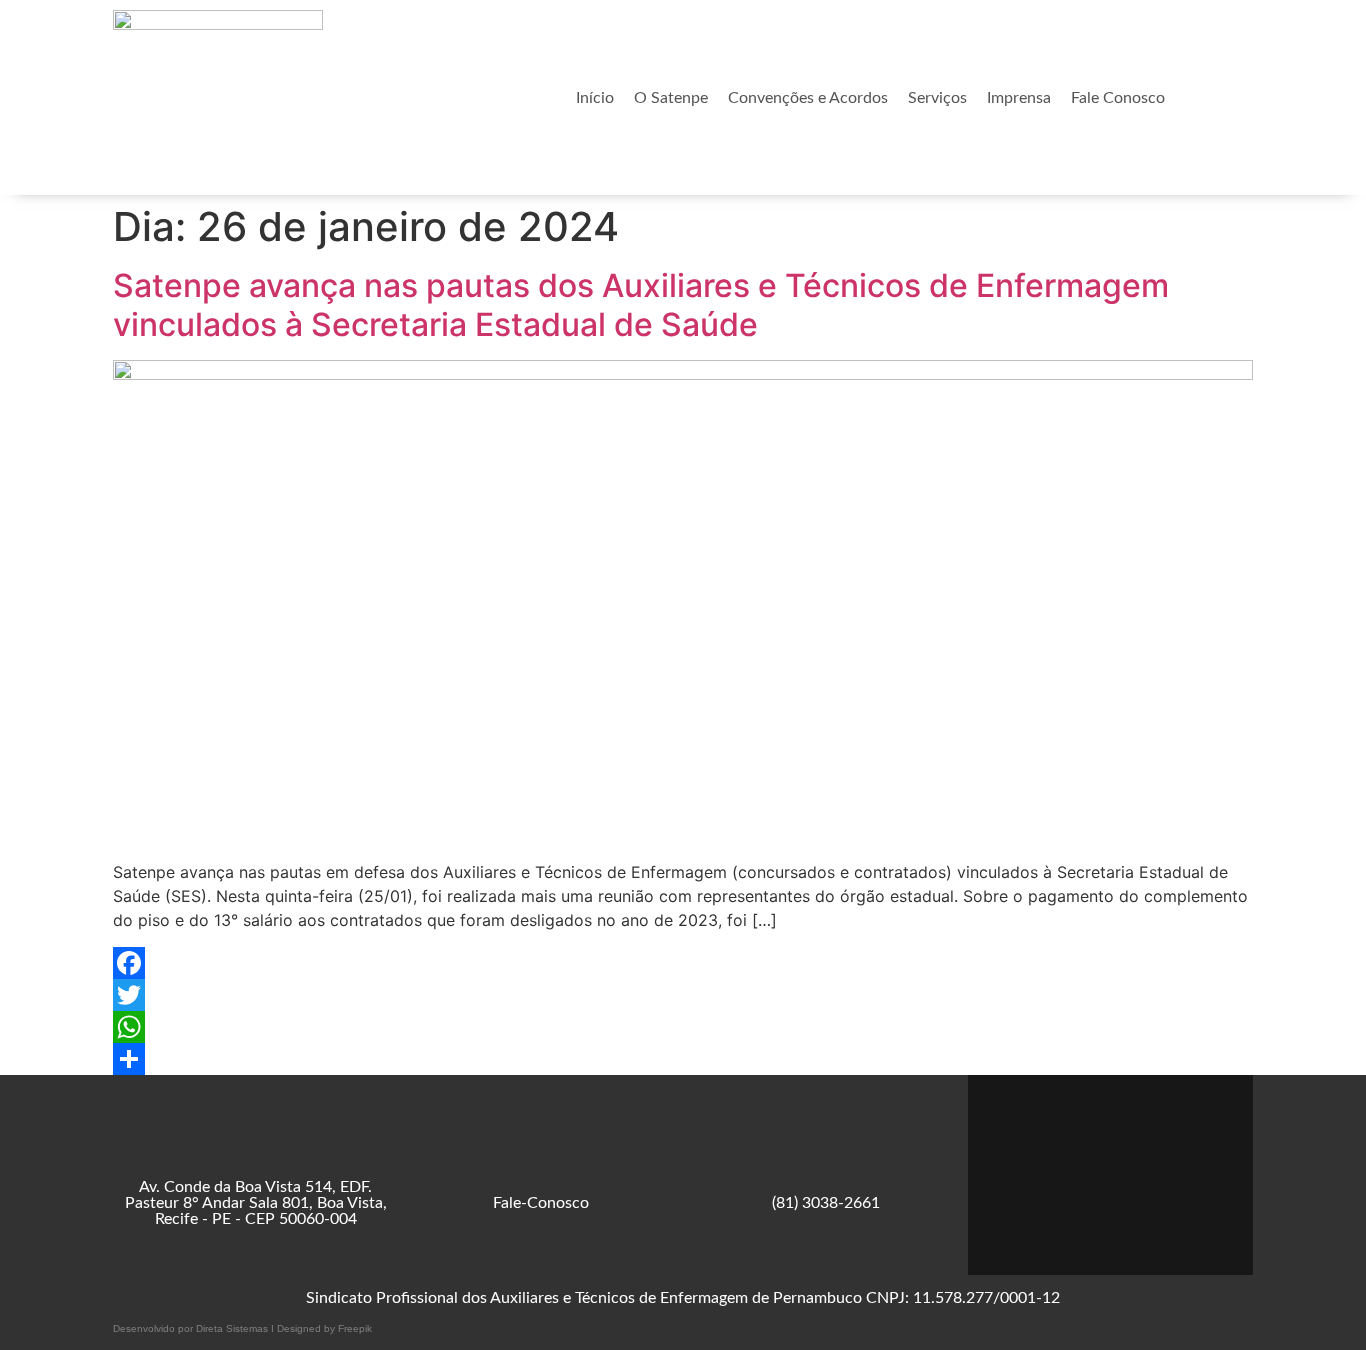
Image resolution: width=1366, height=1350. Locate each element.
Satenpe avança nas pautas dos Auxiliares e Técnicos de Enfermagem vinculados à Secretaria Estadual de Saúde (641, 304)
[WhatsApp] (683, 1027)
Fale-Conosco (541, 1203)
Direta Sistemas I (236, 1328)
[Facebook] (683, 963)
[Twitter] (683, 995)
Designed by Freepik (324, 1328)
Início (595, 98)
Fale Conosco (1118, 98)
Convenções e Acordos (808, 98)
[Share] (683, 1059)
